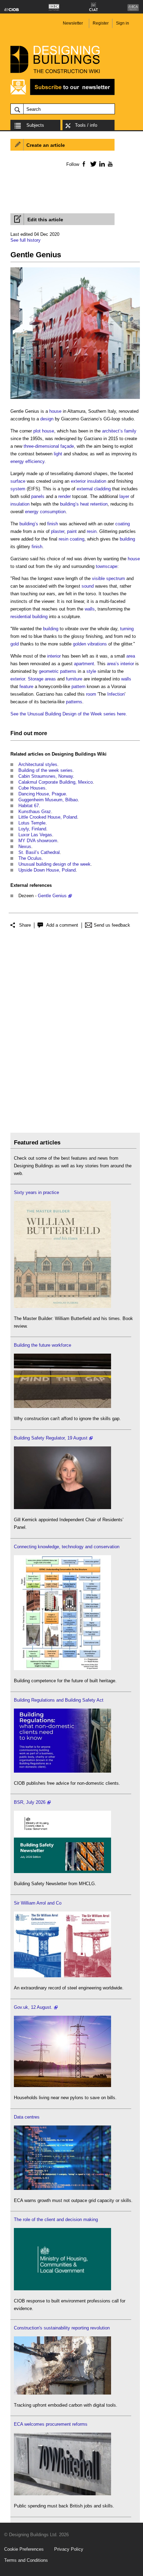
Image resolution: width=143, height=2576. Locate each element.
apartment (84, 664)
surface (18, 481)
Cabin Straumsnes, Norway (46, 776)
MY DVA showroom (38, 841)
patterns (68, 671)
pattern (78, 687)
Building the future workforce (43, 1345)
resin (92, 531)
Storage (36, 679)
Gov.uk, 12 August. (33, 2007)
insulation (97, 481)
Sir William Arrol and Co (38, 1903)
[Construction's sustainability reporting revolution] (62, 2393)
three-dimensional (41, 446)
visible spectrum (108, 578)
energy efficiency (27, 461)
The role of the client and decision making (56, 2220)
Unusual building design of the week (54, 864)
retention (99, 504)
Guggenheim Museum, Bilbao (48, 800)
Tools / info (86, 125)
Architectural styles (38, 764)
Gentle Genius (52, 896)
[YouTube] (110, 164)
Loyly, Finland (32, 829)
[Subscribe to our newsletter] (62, 94)
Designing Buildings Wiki (79, 754)
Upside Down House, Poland (47, 870)
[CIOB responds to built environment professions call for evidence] (62, 2289)
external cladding (94, 489)
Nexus (25, 846)
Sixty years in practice (36, 1192)
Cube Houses (32, 788)
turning (127, 629)
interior (54, 656)
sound (88, 586)
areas (50, 679)
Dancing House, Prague (42, 794)
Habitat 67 (29, 806)
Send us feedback (112, 925)
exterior (78, 481)
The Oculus (30, 858)
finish (53, 524)
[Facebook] (83, 164)
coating (123, 524)
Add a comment (62, 925)
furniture (74, 679)
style (91, 671)
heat (85, 504)
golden (79, 644)
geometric (49, 671)
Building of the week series (45, 770)
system (18, 489)
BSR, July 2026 (30, 1802)
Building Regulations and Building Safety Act (59, 1700)
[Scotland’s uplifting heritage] (62, 1976)
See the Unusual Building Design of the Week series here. (69, 714)
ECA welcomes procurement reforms (51, 2424)
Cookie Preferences (24, 2549)
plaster (58, 531)
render (65, 496)
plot (37, 431)
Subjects (35, 125)
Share (25, 925)
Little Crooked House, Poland (48, 817)
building (127, 539)
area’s (113, 664)
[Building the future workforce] (62, 1406)
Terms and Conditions (26, 2560)
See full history (26, 240)
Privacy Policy (69, 2549)
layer (124, 496)
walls (90, 609)
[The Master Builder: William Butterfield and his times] (62, 1306)
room (91, 694)
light (58, 454)
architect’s (112, 431)
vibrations (97, 644)
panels (38, 496)
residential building (29, 617)
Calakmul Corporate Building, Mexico (56, 782)
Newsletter (73, 23)
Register (101, 23)
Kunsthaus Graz (35, 812)
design (47, 419)
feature (26, 687)
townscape (107, 566)
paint (72, 531)
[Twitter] (92, 164)
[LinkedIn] (101, 164)
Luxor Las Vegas (35, 835)
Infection (116, 694)
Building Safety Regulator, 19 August (51, 1438)
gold (15, 644)
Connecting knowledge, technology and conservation (67, 1547)
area (131, 656)
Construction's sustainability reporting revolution (62, 2328)
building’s (69, 504)
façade (67, 446)
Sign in (123, 23)
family (130, 431)
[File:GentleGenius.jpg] (75, 399)
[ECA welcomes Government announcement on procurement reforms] (62, 2494)
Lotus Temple (32, 823)
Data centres (27, 2117)
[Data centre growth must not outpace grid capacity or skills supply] (62, 2188)
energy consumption (45, 512)
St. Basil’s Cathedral (39, 852)
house (55, 411)
